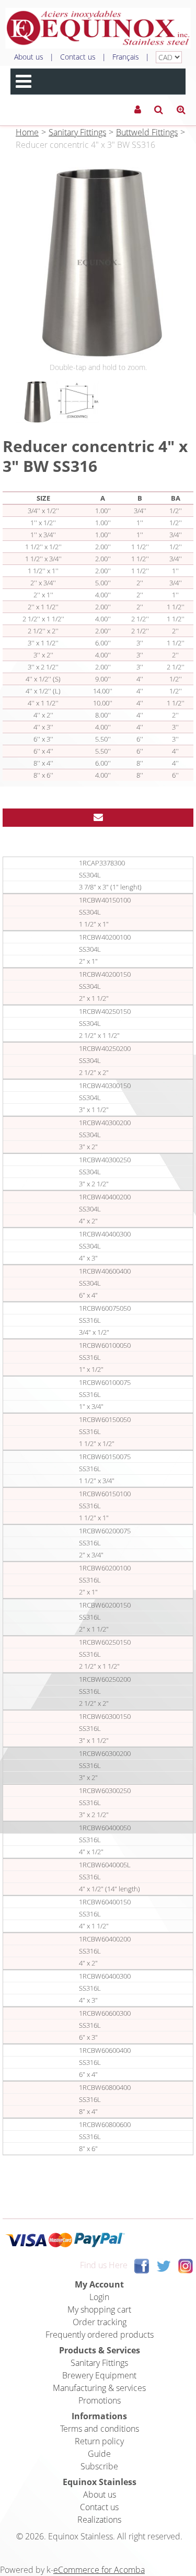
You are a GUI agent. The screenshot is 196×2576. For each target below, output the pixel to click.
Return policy (99, 2441)
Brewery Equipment (99, 2375)
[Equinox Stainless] (98, 28)
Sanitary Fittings (77, 132)
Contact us (78, 57)
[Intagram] (186, 2266)
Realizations (99, 2520)
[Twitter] (164, 2266)
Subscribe (99, 2466)
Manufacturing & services (99, 2388)
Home (27, 132)
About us (29, 57)
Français (126, 57)
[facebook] (142, 2266)
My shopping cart (99, 2309)
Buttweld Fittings (147, 132)
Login (99, 2297)
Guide (99, 2454)
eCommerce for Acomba (99, 2570)
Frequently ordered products (100, 2335)
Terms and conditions (100, 2429)
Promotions (100, 2400)
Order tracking (100, 2322)
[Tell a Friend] (98, 818)
